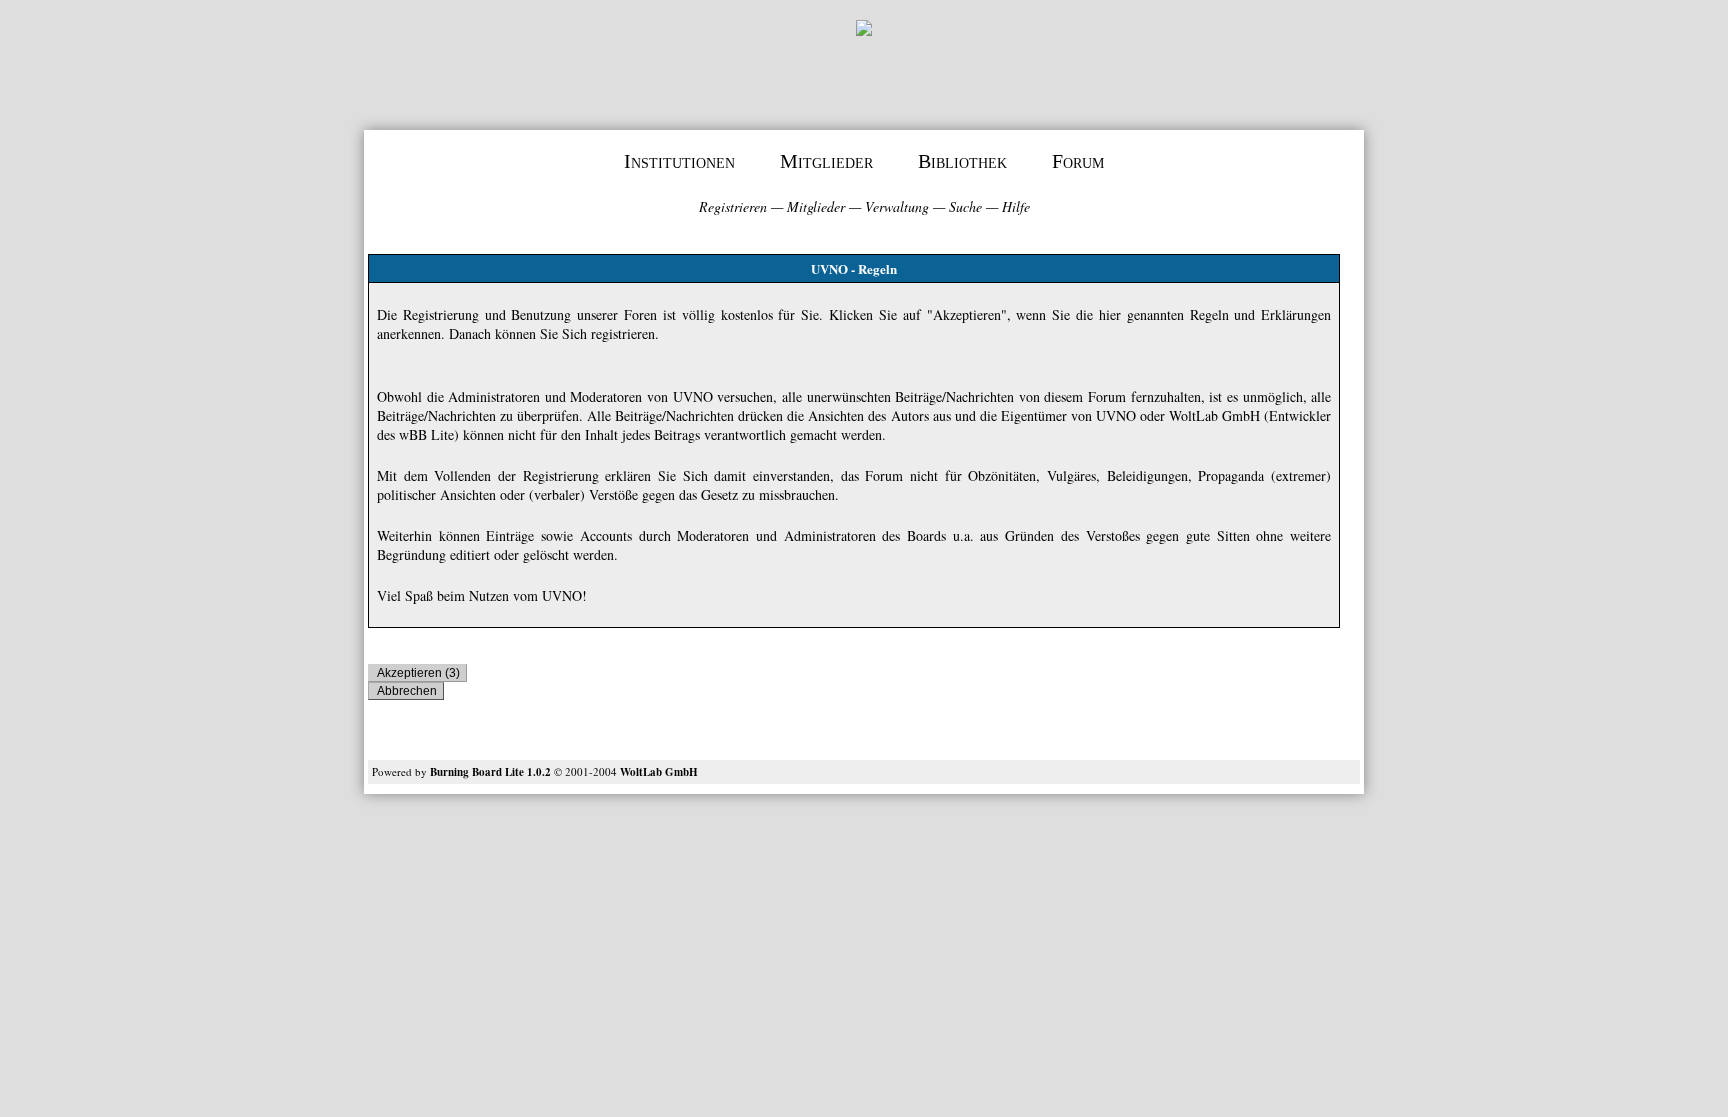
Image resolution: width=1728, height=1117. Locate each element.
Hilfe (1016, 206)
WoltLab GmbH (659, 772)
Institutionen (679, 161)
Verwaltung (897, 206)
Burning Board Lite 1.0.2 (490, 772)
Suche (965, 206)
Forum (1078, 161)
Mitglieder (826, 161)
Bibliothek (962, 161)
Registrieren (733, 206)
